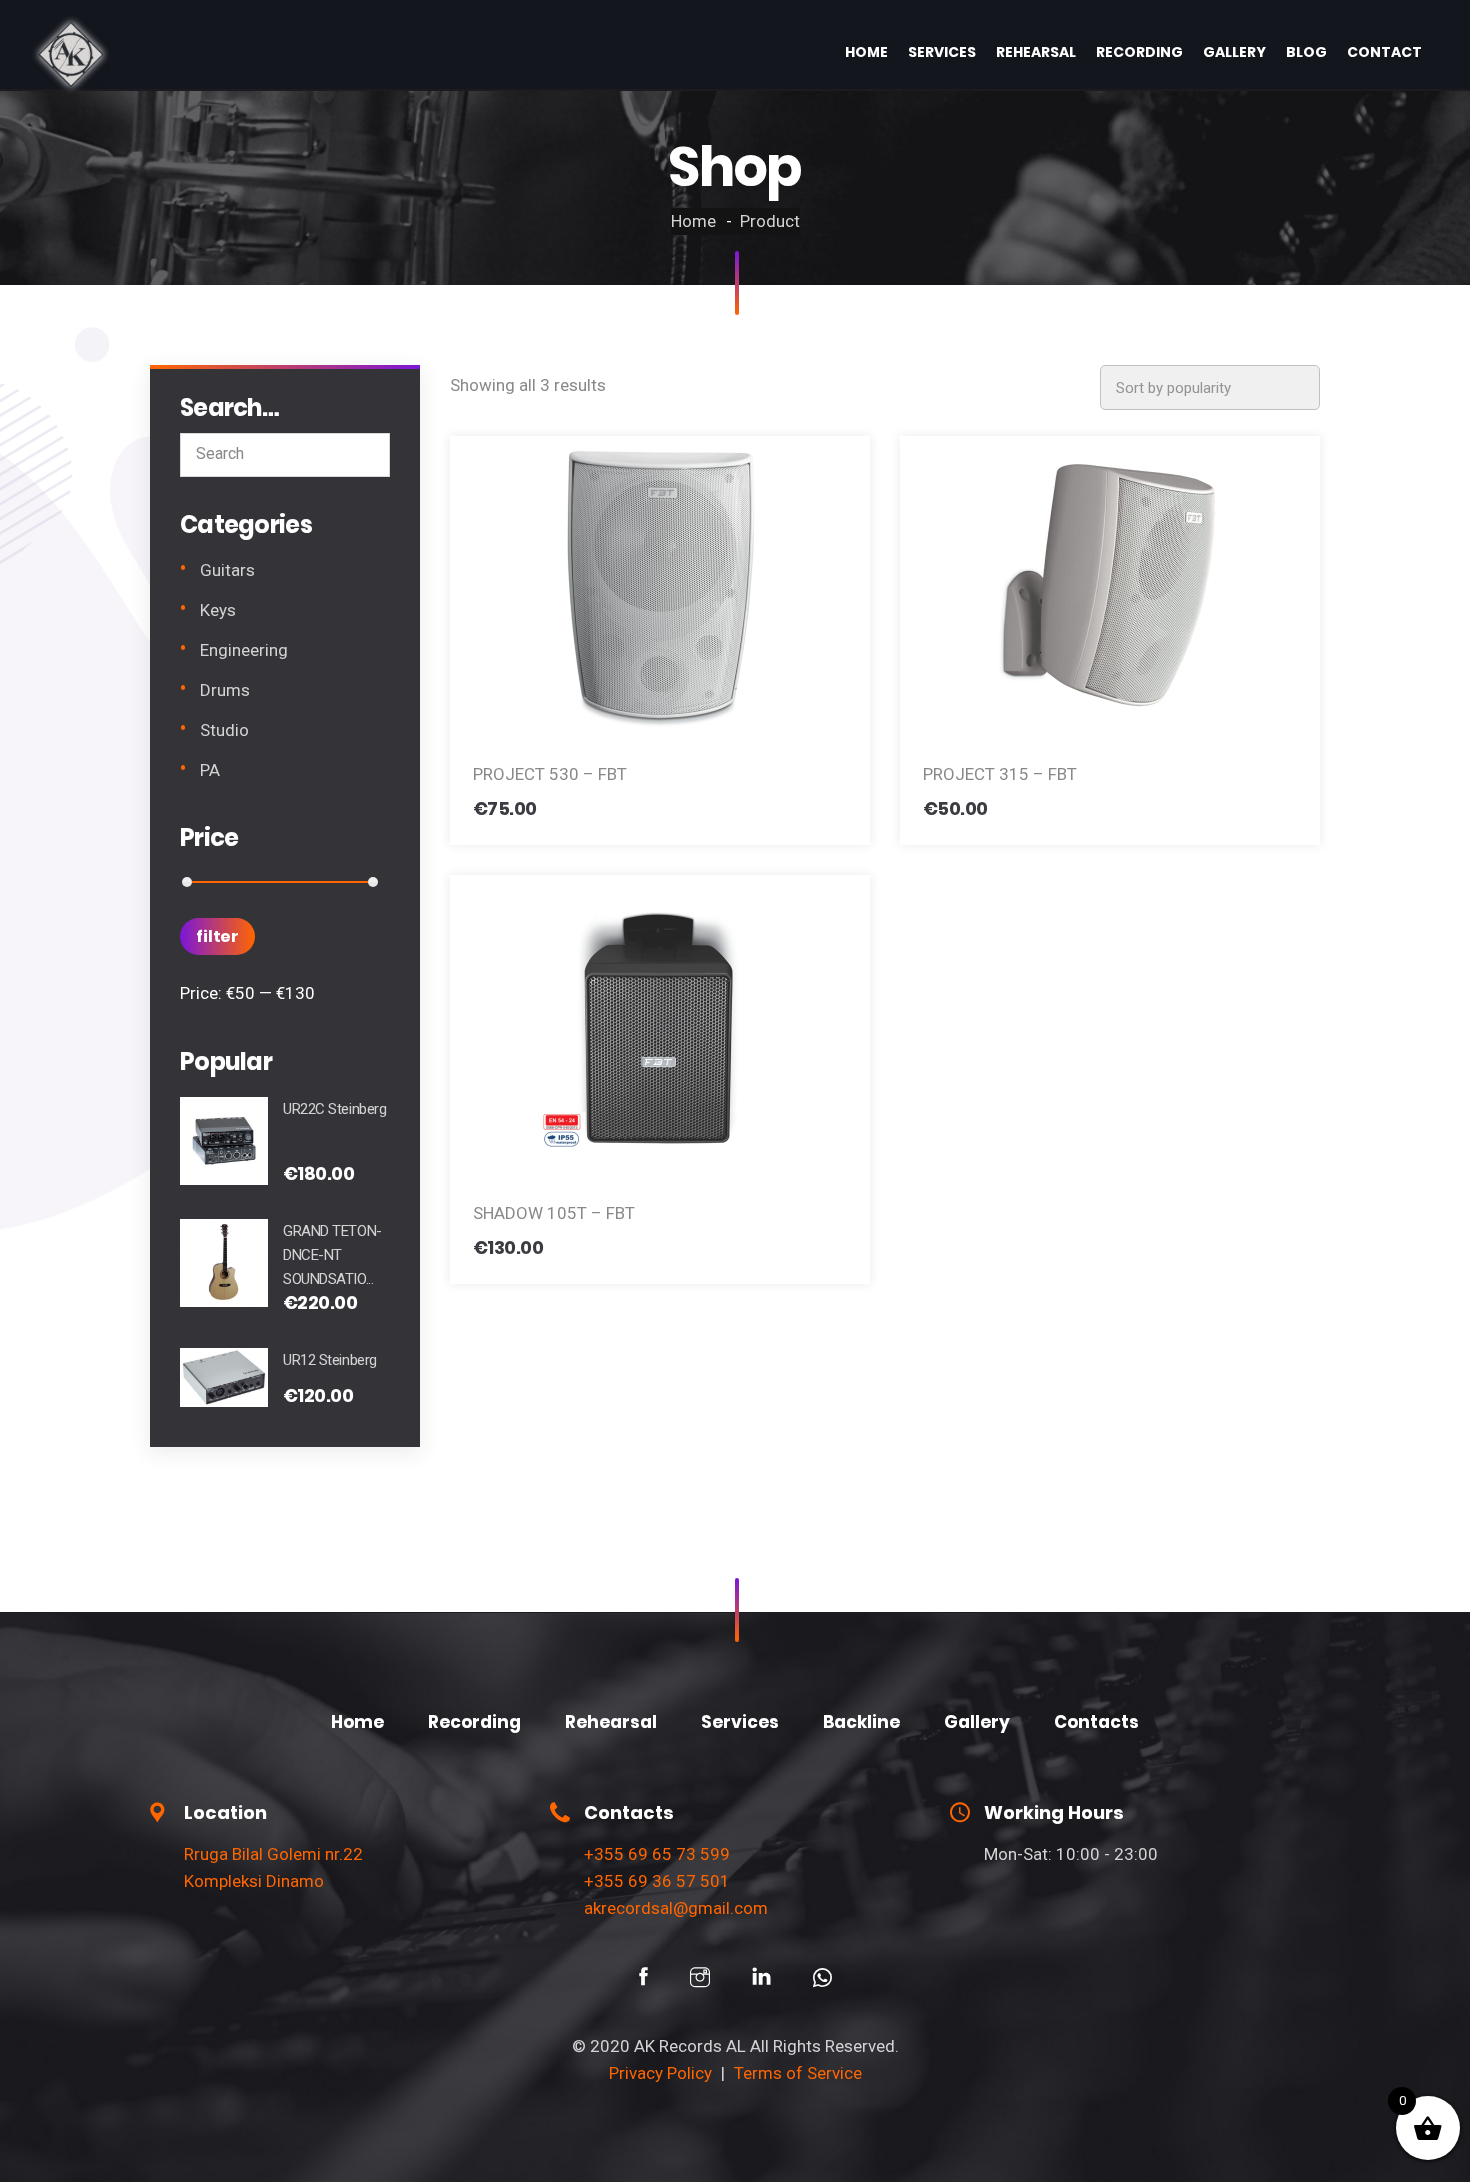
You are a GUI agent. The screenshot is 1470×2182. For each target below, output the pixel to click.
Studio (224, 730)
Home (866, 52)
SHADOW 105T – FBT (554, 1213)
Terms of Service (798, 2073)
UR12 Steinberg (330, 1360)
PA (210, 770)
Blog (1306, 52)
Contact (1384, 52)
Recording (1139, 52)
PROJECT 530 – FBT (550, 774)
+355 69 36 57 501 (657, 1881)
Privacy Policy (660, 2073)
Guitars (227, 570)
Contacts (1096, 1722)
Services (942, 52)
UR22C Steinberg (334, 1109)
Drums (225, 690)
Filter (217, 936)
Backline (861, 1722)
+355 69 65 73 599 (657, 1854)
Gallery (1234, 52)
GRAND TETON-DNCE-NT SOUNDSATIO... (332, 1255)
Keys (218, 610)
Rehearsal (1036, 52)
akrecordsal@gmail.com (676, 1908)
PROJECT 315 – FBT (1000, 774)
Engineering (244, 650)
